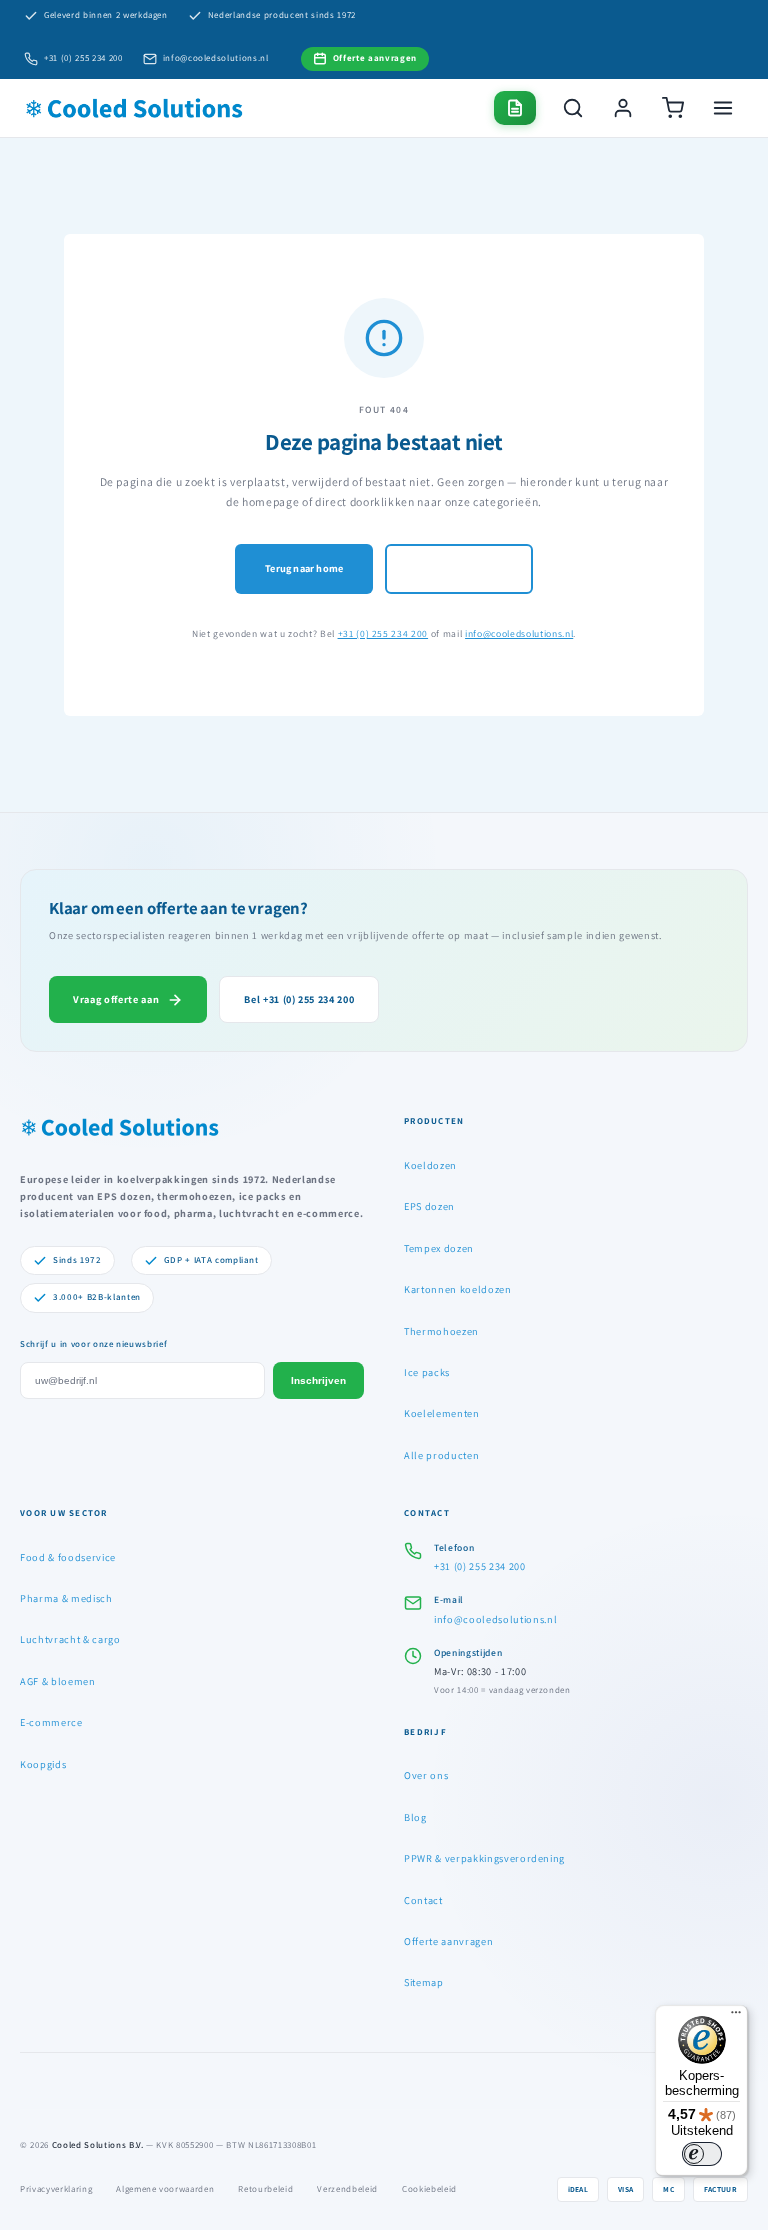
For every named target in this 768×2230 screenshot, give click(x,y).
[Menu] (736, 2017)
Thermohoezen (441, 1331)
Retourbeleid (265, 2189)
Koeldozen (430, 1165)
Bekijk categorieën (459, 568)
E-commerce (51, 1722)
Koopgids (43, 1764)
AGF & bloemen (58, 1681)
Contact (423, 1900)
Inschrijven (318, 1380)
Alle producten (441, 1455)
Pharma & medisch (66, 1598)
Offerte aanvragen (448, 1941)
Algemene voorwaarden (165, 2189)
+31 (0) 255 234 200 (83, 58)
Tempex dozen (439, 1248)
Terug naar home (304, 568)
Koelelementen (442, 1413)
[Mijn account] (623, 108)
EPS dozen (429, 1206)
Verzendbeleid (347, 2189)
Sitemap (424, 1982)
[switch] (702, 2154)
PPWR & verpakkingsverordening (484, 1858)
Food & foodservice (68, 1557)
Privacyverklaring (56, 2189)
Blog (415, 1817)
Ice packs (427, 1372)
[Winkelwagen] (673, 108)
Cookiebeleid (429, 2189)
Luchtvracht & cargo (70, 1639)
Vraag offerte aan (116, 999)
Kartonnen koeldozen (458, 1289)
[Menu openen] (723, 108)
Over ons (426, 1775)
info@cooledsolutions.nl (216, 58)
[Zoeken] (573, 108)
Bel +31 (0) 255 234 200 (299, 999)
